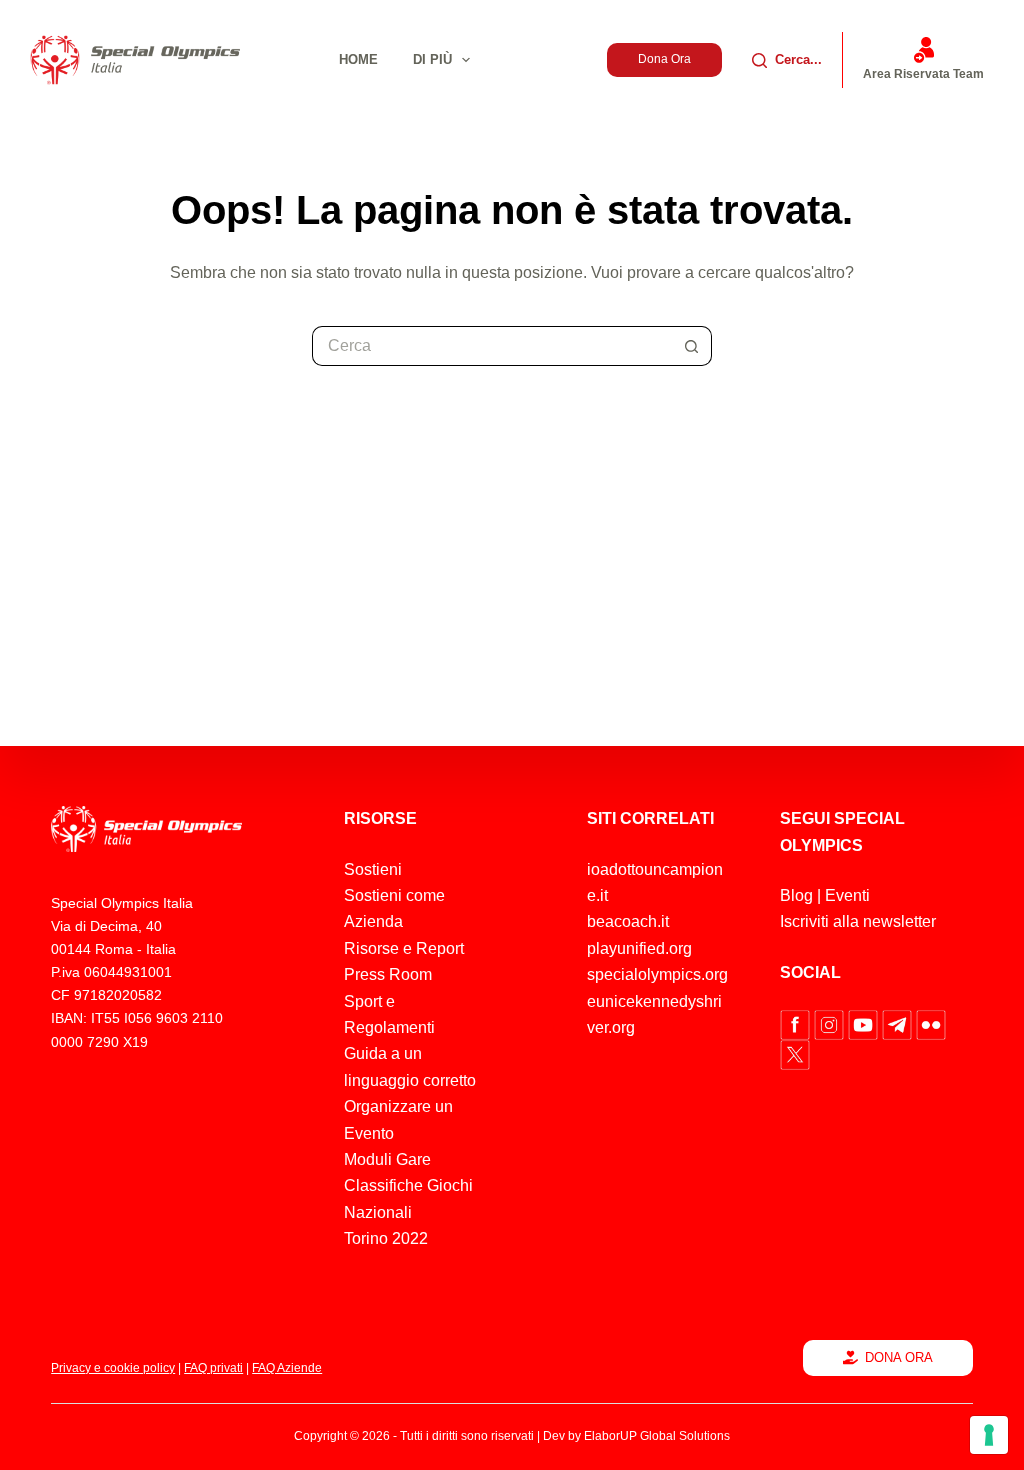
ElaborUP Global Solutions (657, 1436)
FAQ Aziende (287, 1368)
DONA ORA (899, 1357)
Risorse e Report (404, 948)
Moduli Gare (387, 1159)
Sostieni (373, 869)
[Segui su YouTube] (865, 1023)
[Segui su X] (795, 1053)
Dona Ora (664, 59)
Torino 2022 (386, 1238)
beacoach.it (628, 921)
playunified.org (639, 948)
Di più (432, 59)
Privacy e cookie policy (113, 1368)
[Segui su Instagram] (831, 1023)
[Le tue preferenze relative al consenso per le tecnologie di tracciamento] (989, 1435)
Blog (796, 895)
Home (358, 59)
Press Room (388, 974)
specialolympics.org (657, 974)
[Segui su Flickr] (931, 1023)
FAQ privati (213, 1368)
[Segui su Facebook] (797, 1023)
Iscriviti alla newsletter (858, 921)
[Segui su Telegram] (899, 1023)
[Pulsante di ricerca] (692, 346)
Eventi (847, 895)
